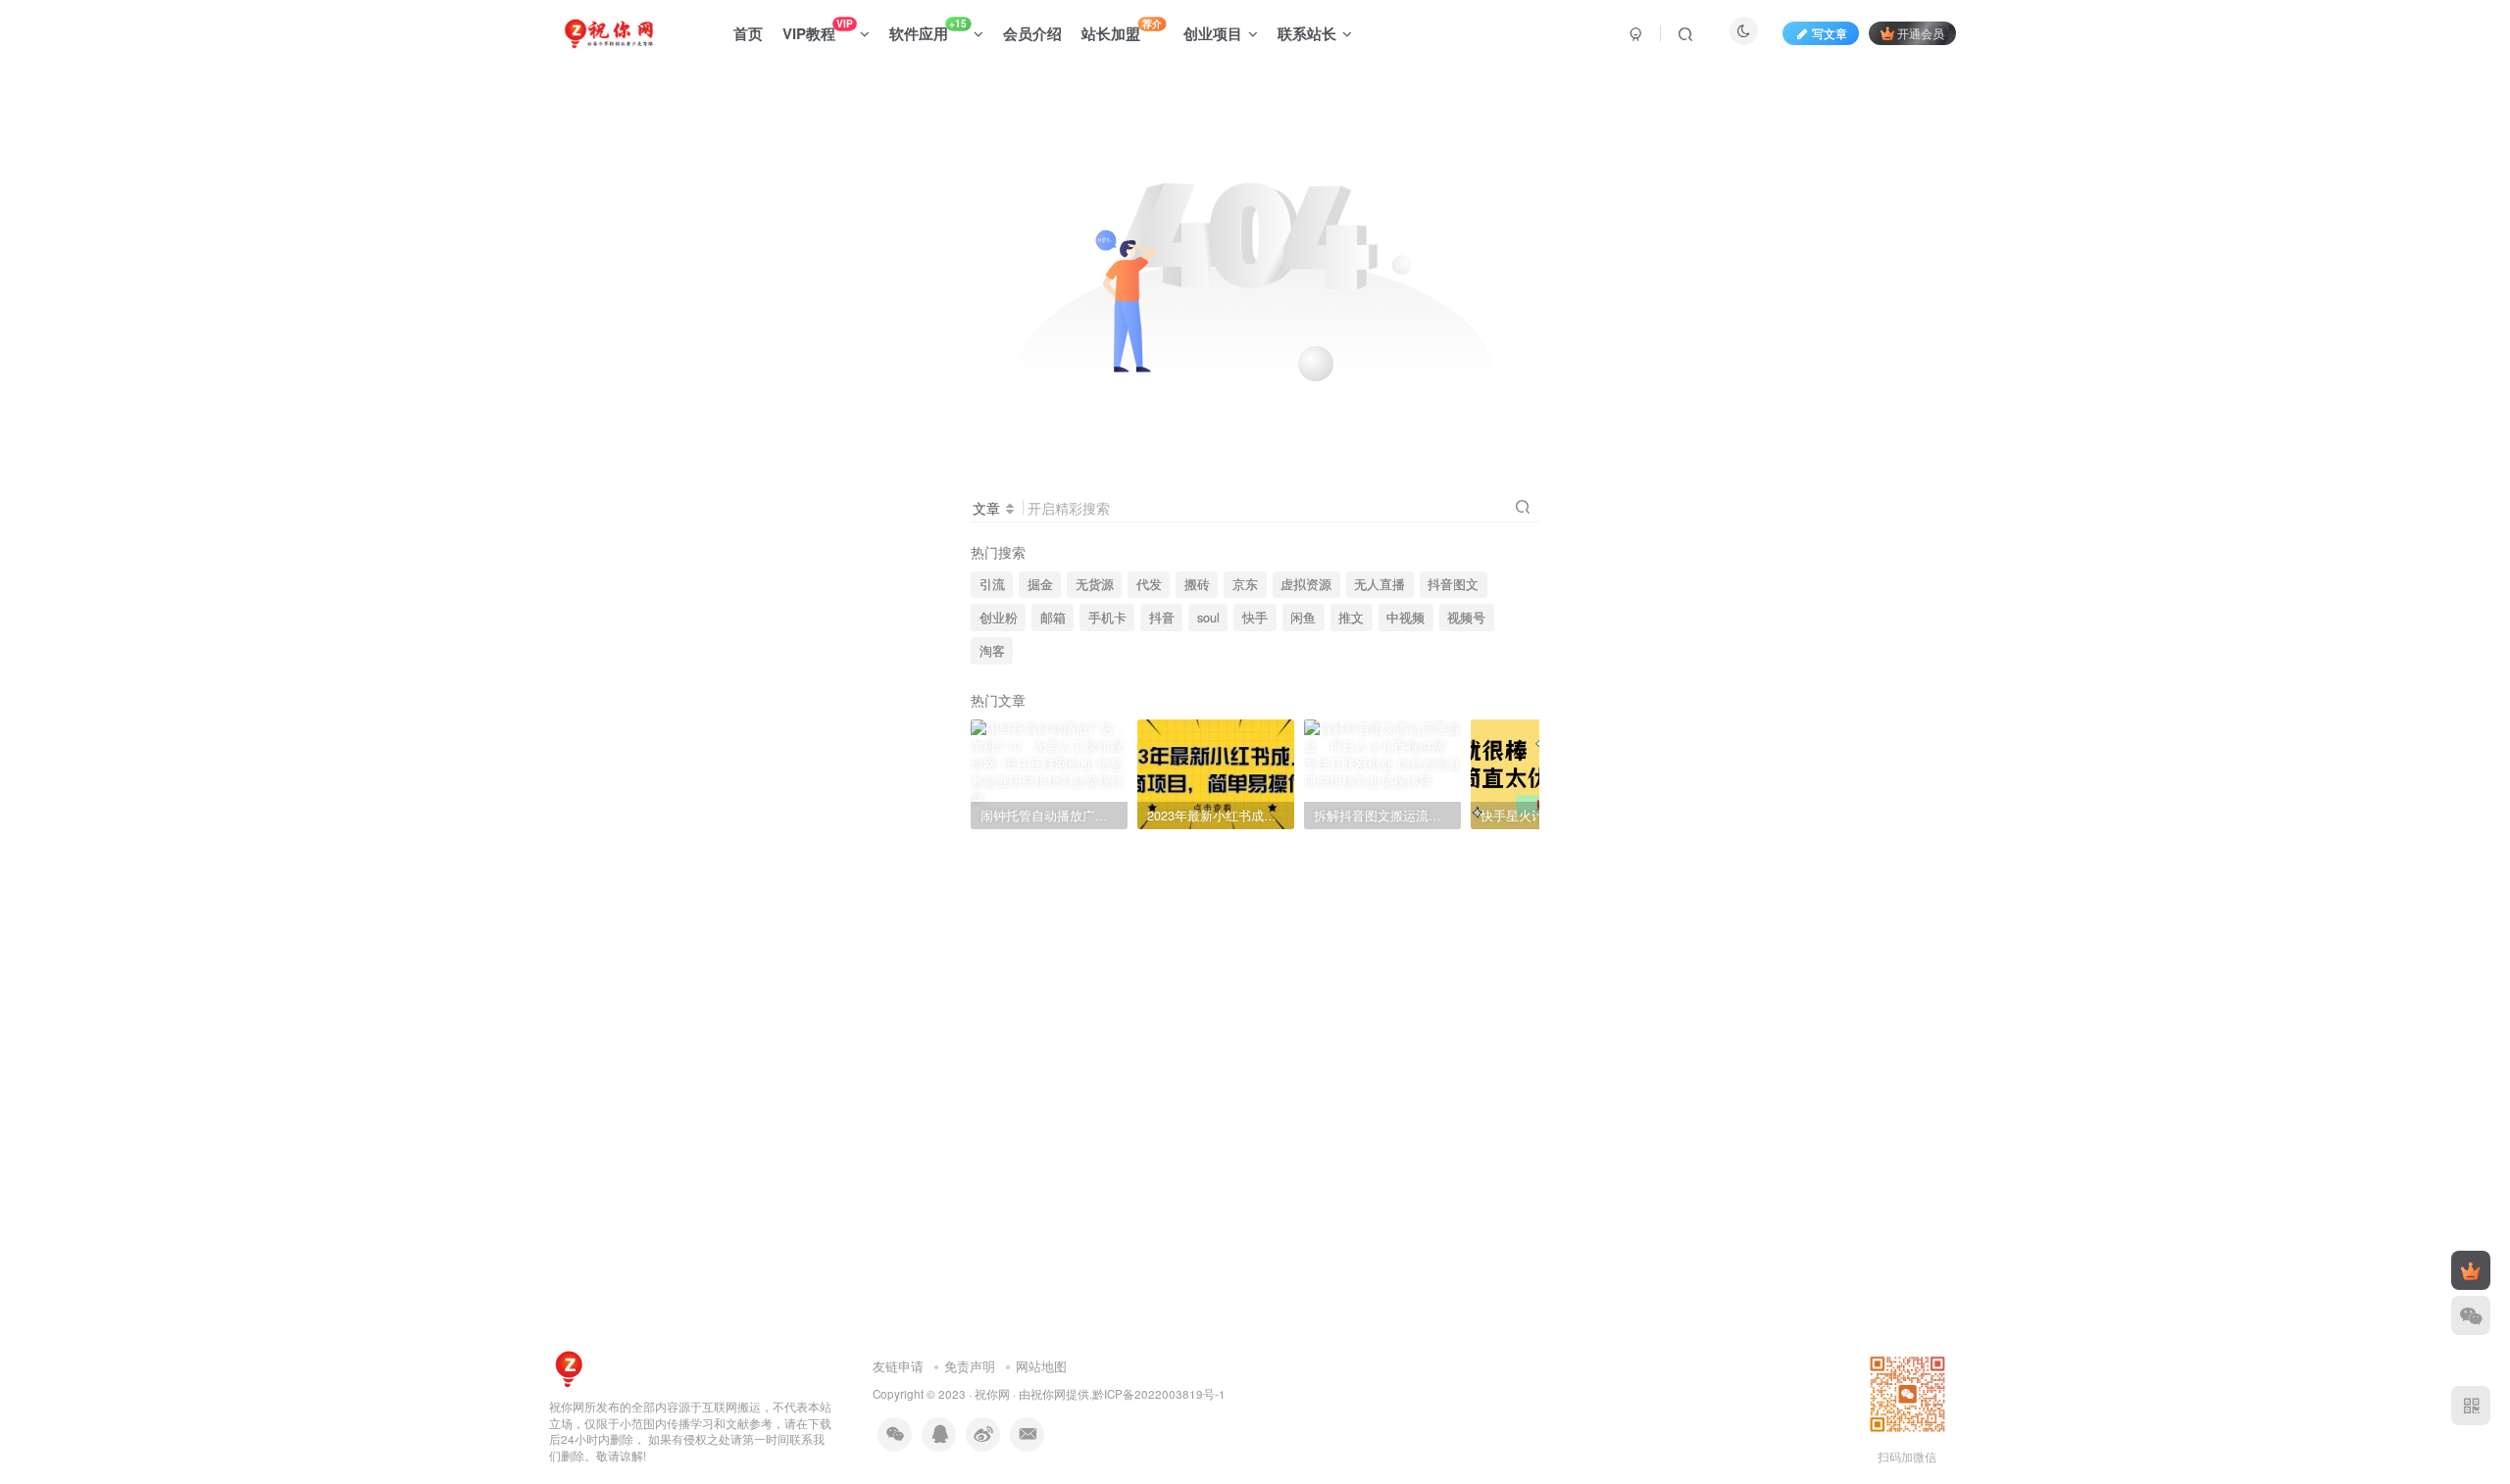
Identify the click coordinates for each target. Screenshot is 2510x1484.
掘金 (1040, 584)
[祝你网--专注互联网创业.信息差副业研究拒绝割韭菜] (569, 1367)
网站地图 (1041, 1366)
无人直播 (1380, 584)
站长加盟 (1122, 30)
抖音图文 (1453, 584)
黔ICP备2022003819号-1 (1159, 1394)
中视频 (1406, 618)
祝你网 (992, 1394)
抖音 (1162, 618)
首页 (748, 33)
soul (1208, 618)
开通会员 (1921, 33)
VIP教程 (817, 30)
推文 (1351, 618)
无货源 (1095, 584)
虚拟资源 (1306, 584)
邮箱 (1053, 618)
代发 (1149, 584)
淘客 (992, 651)
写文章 (1830, 33)
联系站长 (1307, 33)
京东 (1245, 584)
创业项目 (1213, 33)
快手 (1255, 618)
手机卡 (1107, 618)
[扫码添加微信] (2471, 1315)
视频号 (1466, 618)
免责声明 (970, 1366)
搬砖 (1197, 584)
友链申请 (898, 1366)
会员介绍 (1032, 33)
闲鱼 (1303, 618)
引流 (992, 584)
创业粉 (999, 618)
